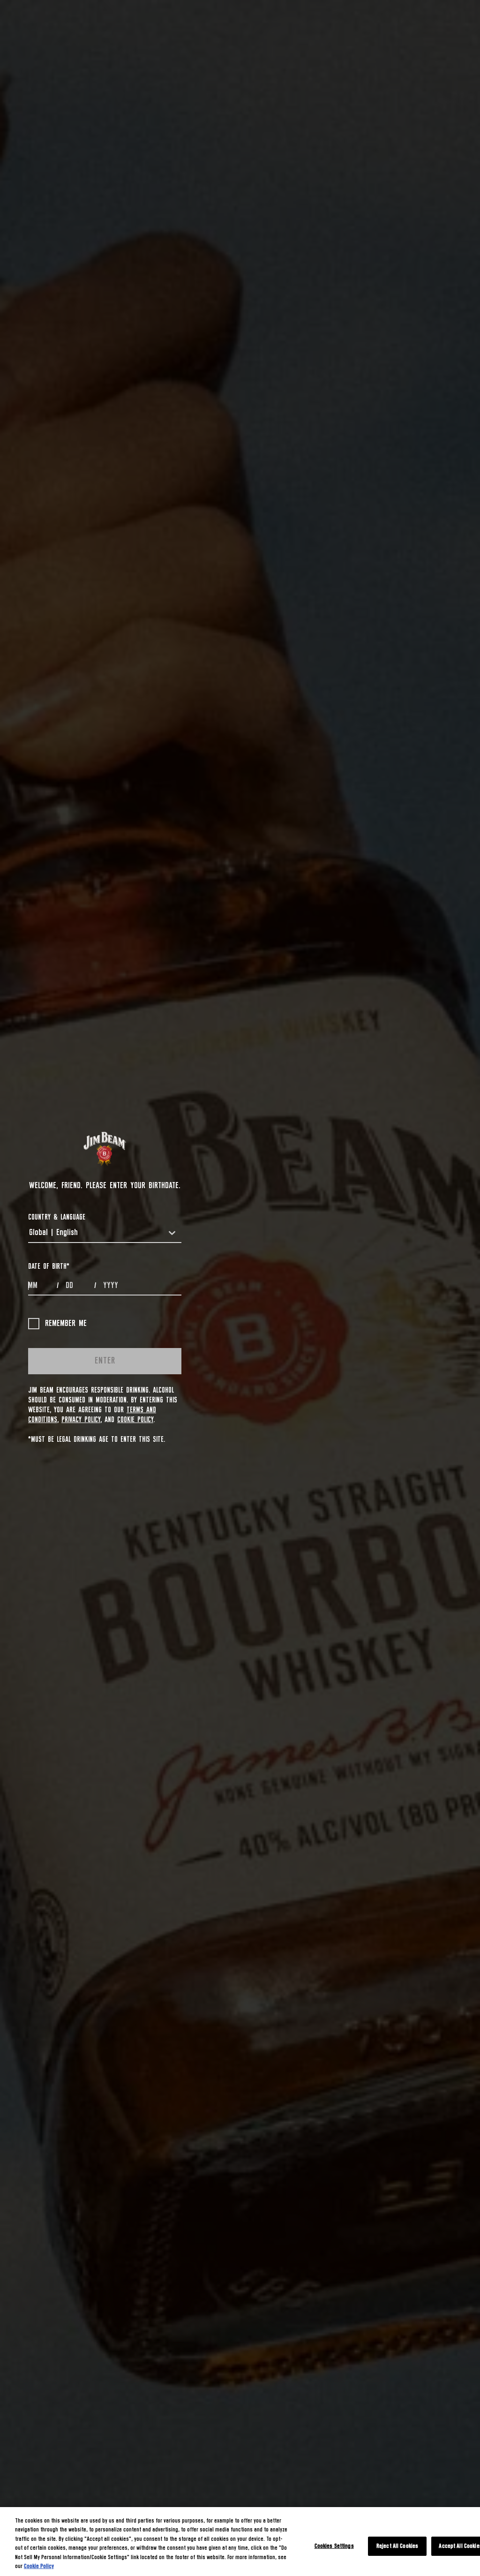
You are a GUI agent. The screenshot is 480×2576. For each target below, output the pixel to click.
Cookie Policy (135, 1420)
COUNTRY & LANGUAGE (57, 1217)
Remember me (66, 1324)
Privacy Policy (81, 1420)
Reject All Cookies (397, 2546)
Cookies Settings (334, 2546)
